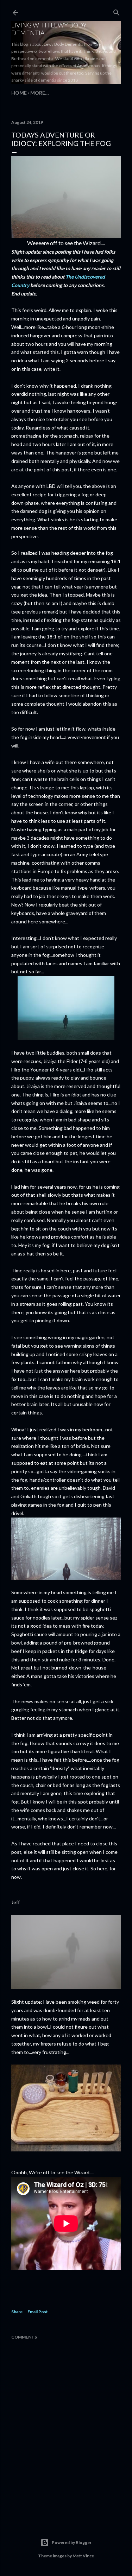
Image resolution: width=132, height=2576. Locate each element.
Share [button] (17, 2312)
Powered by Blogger (72, 2542)
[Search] (117, 11)
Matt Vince (83, 2556)
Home (19, 93)
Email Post (38, 2312)
